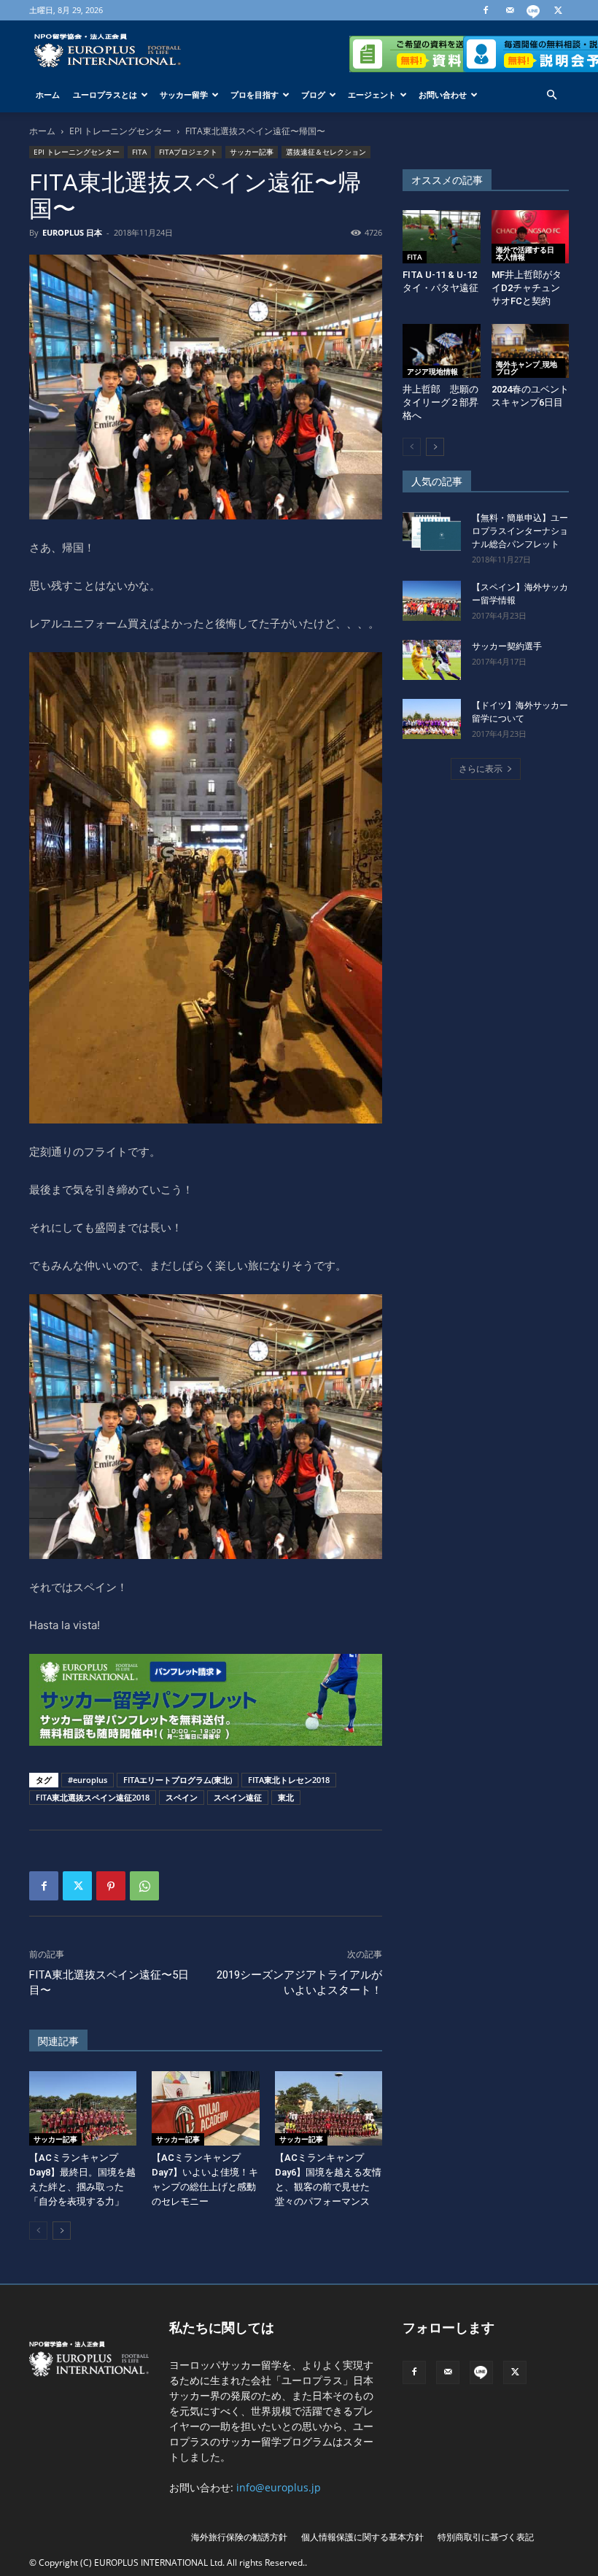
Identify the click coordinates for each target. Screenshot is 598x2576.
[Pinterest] (111, 1886)
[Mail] (510, 10)
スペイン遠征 (238, 1797)
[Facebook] (486, 10)
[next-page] (62, 2231)
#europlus (88, 1780)
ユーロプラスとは (105, 94)
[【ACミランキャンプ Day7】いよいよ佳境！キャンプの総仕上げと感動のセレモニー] (205, 2108)
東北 (286, 1797)
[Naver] (534, 10)
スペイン (182, 1797)
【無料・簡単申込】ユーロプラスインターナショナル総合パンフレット (520, 531)
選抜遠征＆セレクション (326, 152)
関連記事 (58, 2041)
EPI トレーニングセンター (120, 131)
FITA (139, 152)
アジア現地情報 (432, 371)
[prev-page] (38, 2231)
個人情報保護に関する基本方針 (362, 2537)
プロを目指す (255, 94)
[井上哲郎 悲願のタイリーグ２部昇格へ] (442, 351)
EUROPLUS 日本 (72, 232)
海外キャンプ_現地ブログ (527, 368)
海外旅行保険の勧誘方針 (239, 2537)
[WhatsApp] (144, 1886)
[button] (551, 95)
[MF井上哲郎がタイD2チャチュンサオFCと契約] (531, 237)
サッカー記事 (252, 152)
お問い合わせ (443, 94)
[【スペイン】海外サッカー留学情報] (432, 601)
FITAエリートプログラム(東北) (178, 1780)
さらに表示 (481, 769)
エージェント (372, 94)
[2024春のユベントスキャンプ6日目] (531, 351)
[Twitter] (558, 10)
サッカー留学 (184, 94)
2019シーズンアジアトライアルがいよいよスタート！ (299, 1983)
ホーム (48, 94)
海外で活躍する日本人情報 (525, 253)
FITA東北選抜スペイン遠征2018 (93, 1797)
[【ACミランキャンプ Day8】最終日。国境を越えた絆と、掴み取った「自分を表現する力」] (83, 2108)
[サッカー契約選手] (432, 660)
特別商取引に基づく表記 (486, 2537)
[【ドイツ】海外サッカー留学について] (432, 719)
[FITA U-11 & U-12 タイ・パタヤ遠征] (442, 237)
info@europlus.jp (279, 2487)
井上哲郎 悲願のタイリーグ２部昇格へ (440, 402)
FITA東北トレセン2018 (289, 1780)
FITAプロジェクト (188, 152)
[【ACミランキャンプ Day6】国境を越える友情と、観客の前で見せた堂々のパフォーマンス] (329, 2108)
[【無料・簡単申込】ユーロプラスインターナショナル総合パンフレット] (432, 531)
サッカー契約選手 (507, 646)
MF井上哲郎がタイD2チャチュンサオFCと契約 (527, 288)
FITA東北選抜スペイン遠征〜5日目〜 (109, 1983)
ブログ (313, 94)
